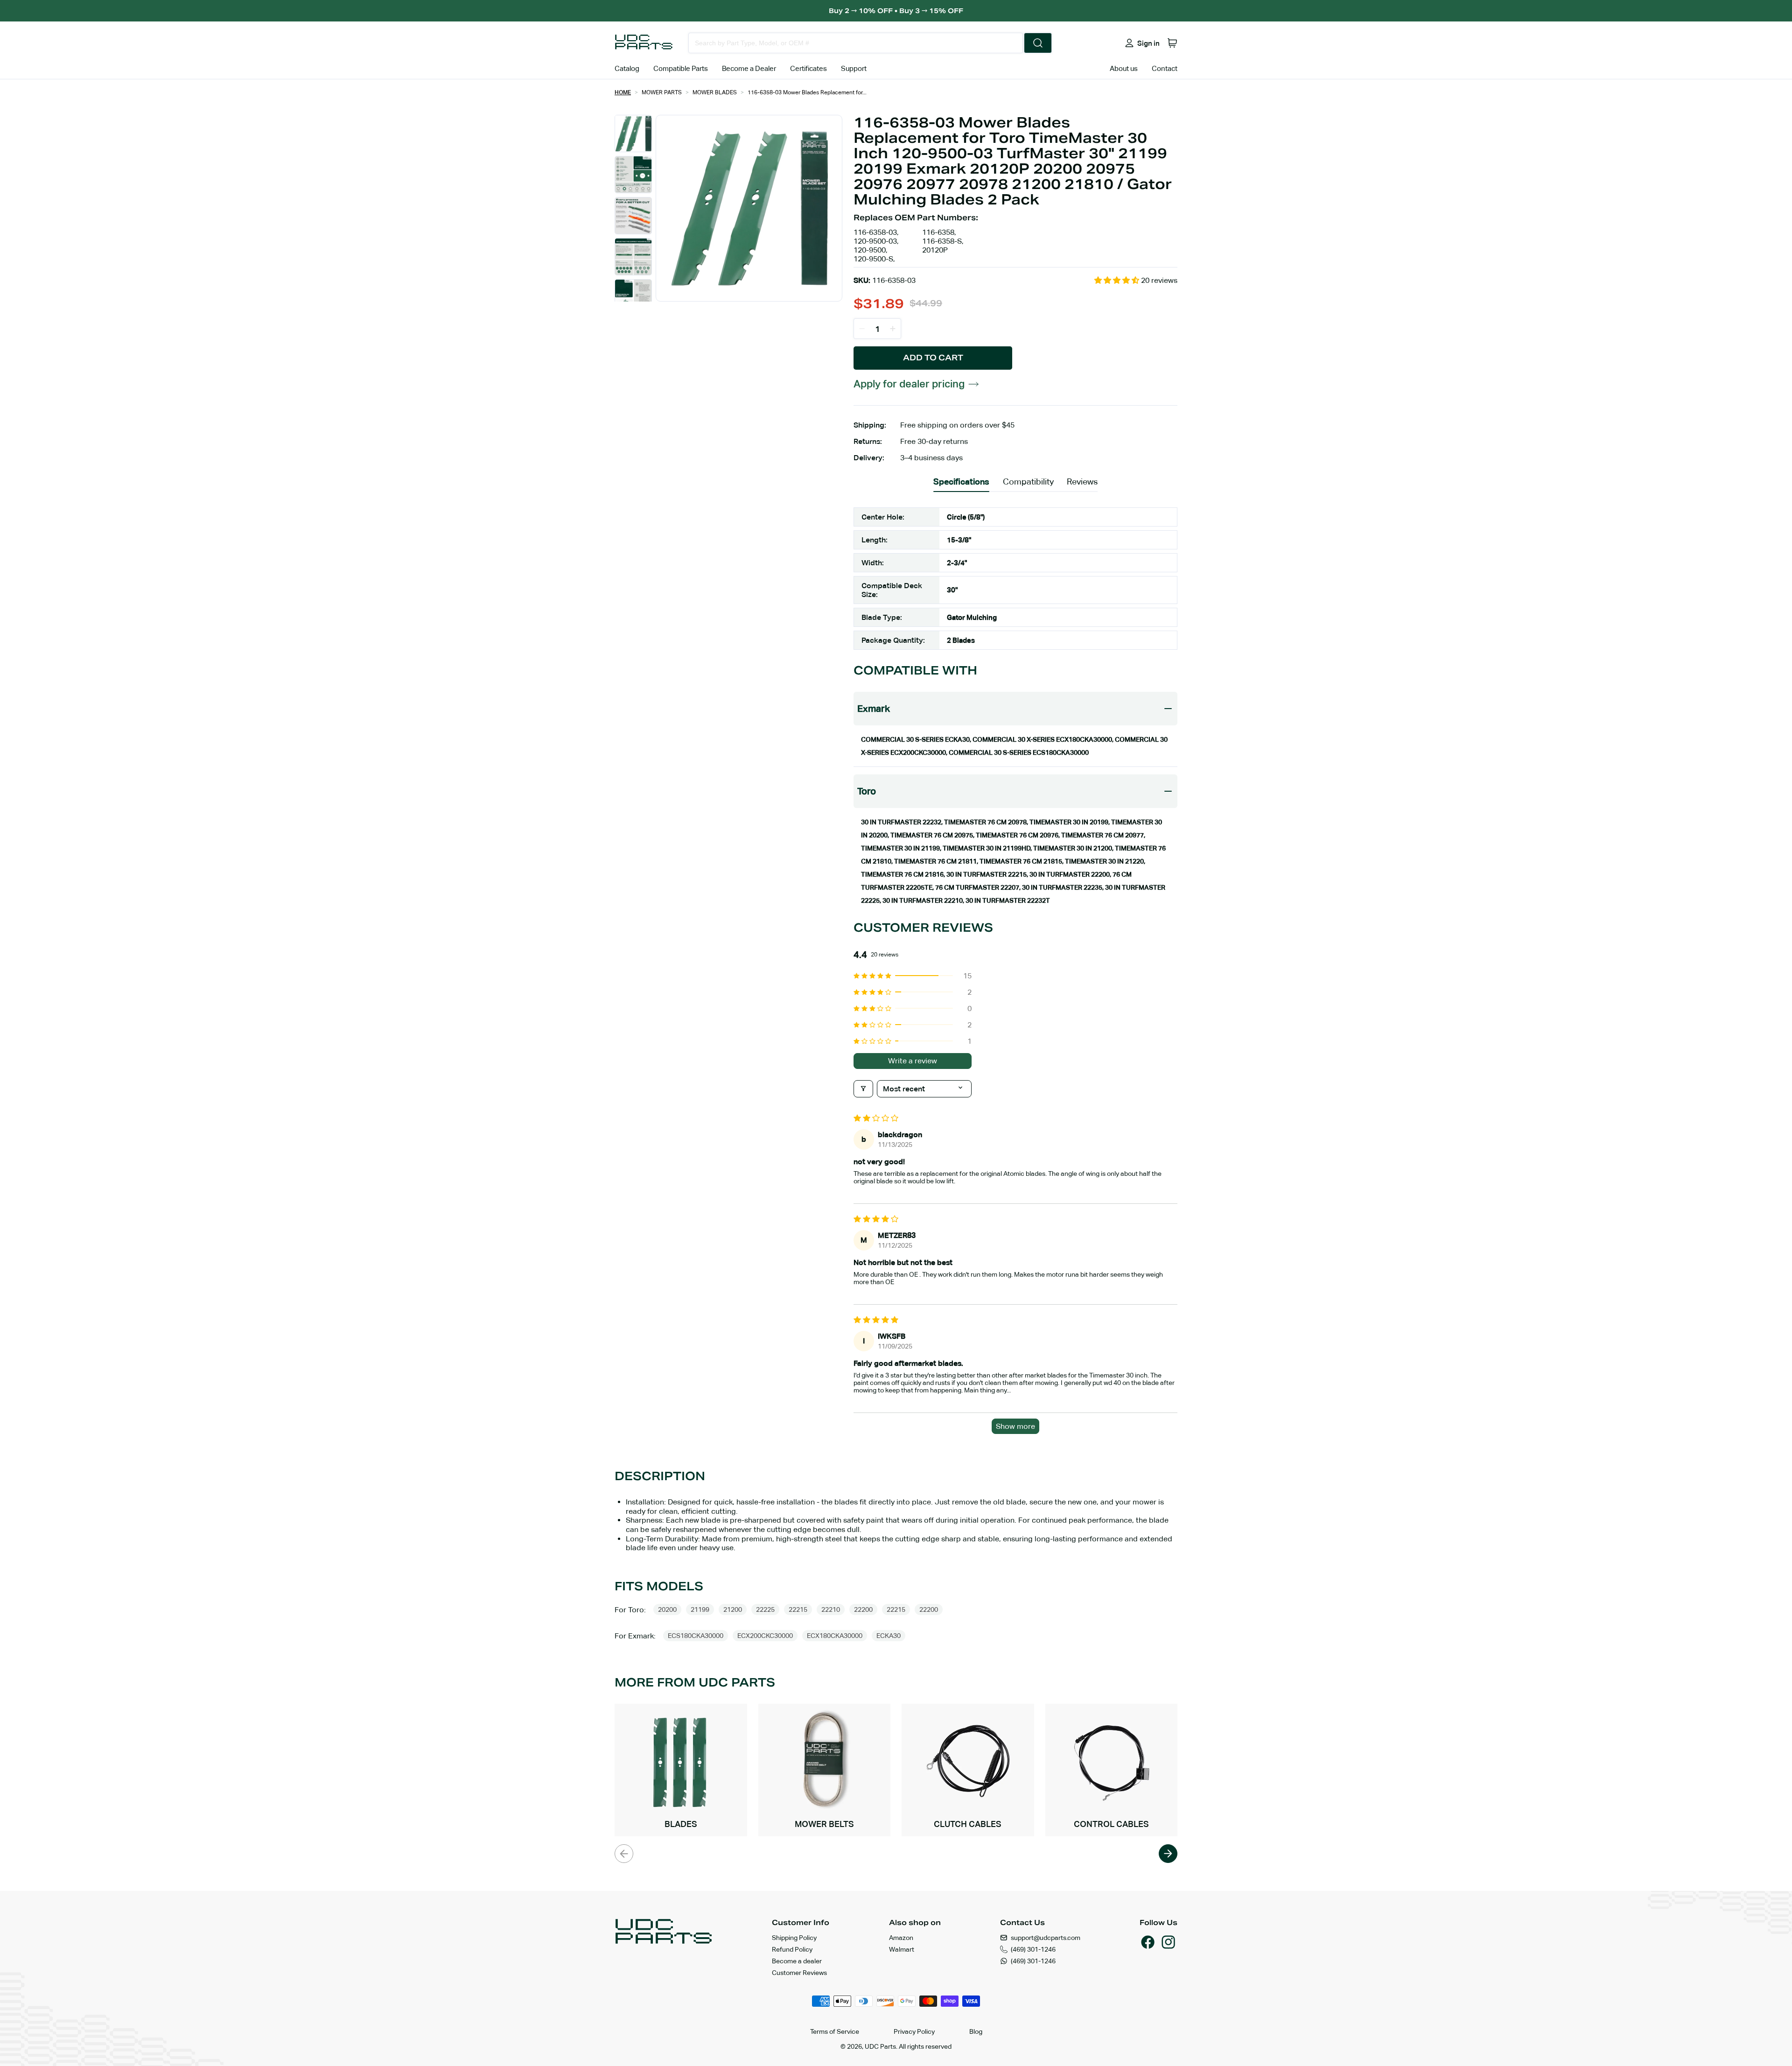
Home (623, 92)
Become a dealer (797, 1961)
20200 (667, 1609)
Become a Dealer (749, 68)
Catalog (627, 68)
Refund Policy (792, 1949)
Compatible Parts (681, 68)
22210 (831, 1609)
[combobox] (856, 43)
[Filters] (863, 1089)
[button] (1172, 43)
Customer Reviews (799, 1973)
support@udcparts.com (1046, 1938)
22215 (798, 1609)
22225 (765, 1609)
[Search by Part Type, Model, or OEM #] (1038, 43)
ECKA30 (889, 1636)
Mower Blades (715, 92)
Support (854, 68)
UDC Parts (880, 2046)
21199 (700, 1609)
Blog (976, 2031)
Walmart (902, 1949)
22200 (863, 1609)
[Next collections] (1168, 1854)
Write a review (913, 1061)
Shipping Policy (794, 1938)
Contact (1165, 68)
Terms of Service (835, 2031)
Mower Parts (662, 92)
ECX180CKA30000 (835, 1636)
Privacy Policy (914, 2031)
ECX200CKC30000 (765, 1636)
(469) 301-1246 (1033, 1949)
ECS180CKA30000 (696, 1636)
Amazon (901, 1938)
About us (1124, 68)
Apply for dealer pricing (909, 384)
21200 (733, 1609)
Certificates (808, 68)
